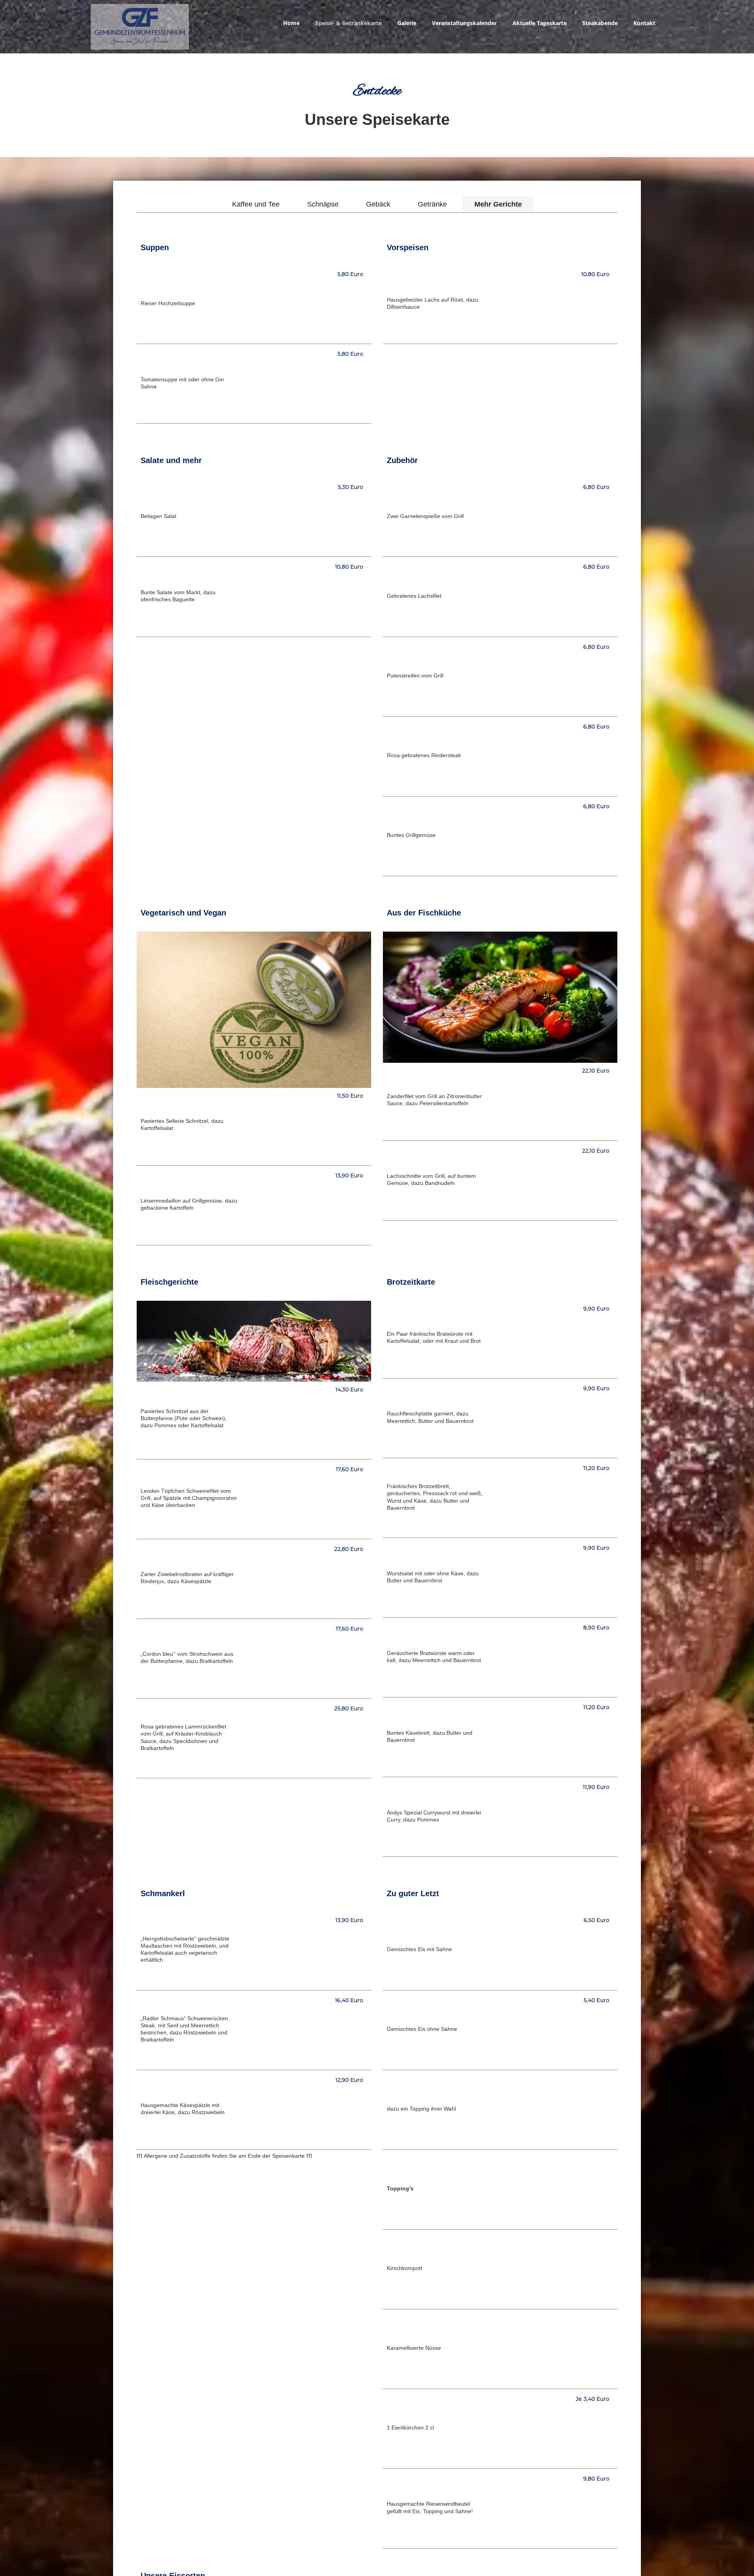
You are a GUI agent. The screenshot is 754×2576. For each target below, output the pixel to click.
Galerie (407, 23)
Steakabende (600, 23)
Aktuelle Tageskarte (540, 23)
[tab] (256, 204)
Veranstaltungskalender (464, 23)
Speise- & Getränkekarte (349, 23)
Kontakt (644, 23)
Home (291, 23)
